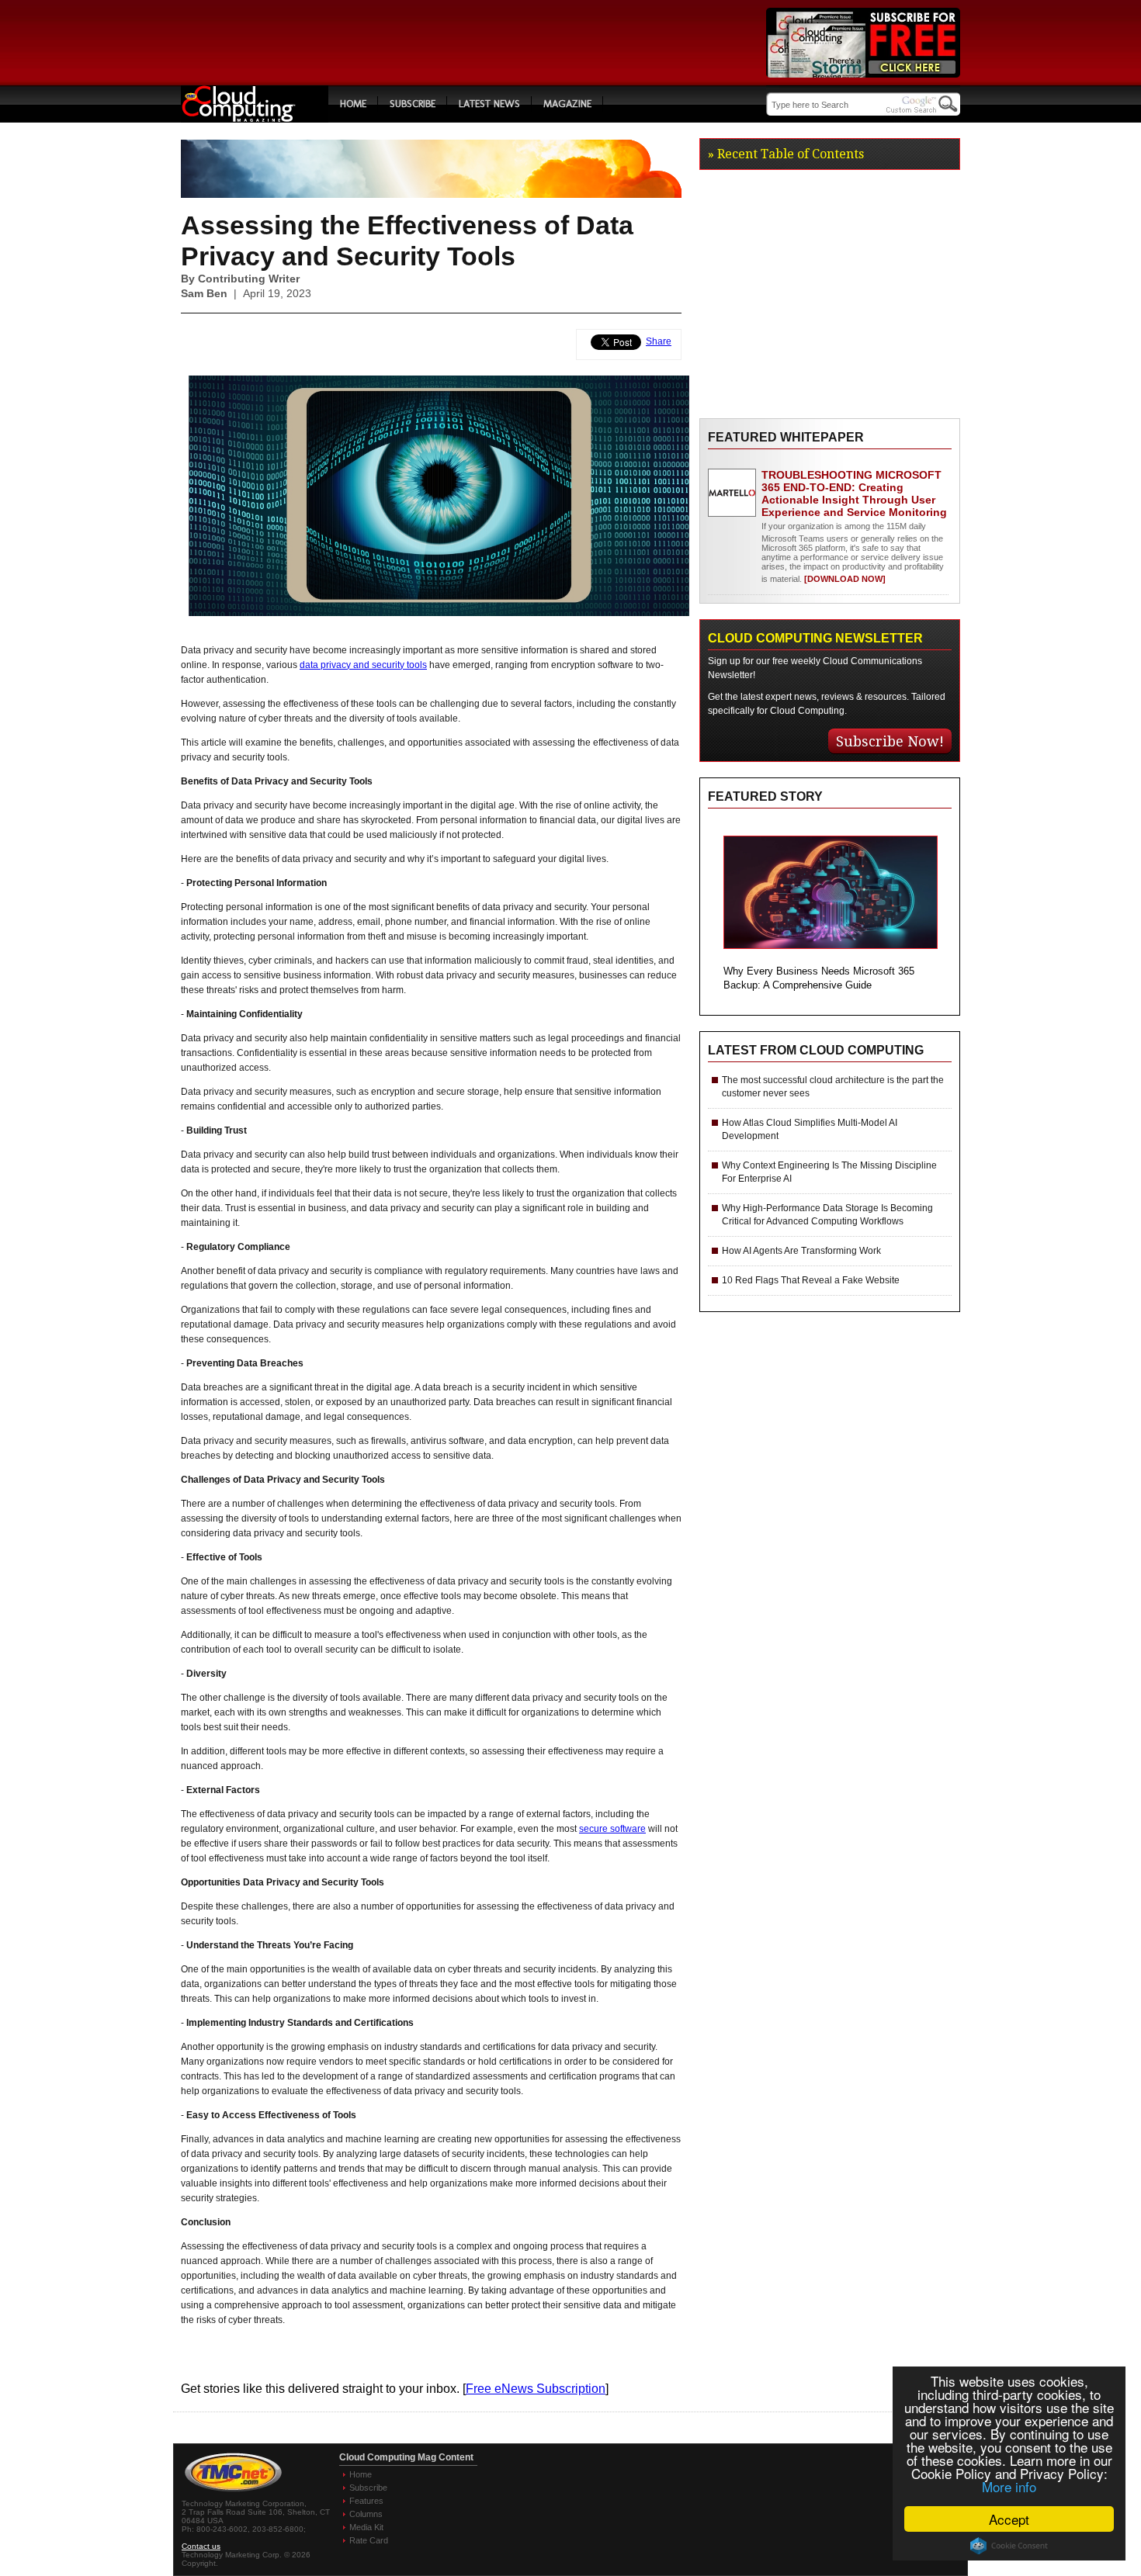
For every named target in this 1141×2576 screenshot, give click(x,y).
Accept (1009, 2519)
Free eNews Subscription (536, 2389)
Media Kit (366, 2527)
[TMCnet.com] (233, 2492)
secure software (612, 1829)
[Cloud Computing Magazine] (255, 118)
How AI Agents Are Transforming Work (801, 1251)
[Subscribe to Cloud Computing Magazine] (863, 73)
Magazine (567, 104)
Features (366, 2501)
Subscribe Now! (890, 741)
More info (1009, 2486)
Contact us (201, 2546)
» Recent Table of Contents (786, 154)
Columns (366, 2514)
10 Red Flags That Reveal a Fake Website (811, 1280)
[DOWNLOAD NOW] (844, 579)
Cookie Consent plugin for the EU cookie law (1009, 2546)
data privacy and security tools (363, 665)
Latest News (489, 104)
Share (659, 341)
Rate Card (369, 2540)
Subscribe (413, 104)
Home (353, 104)
